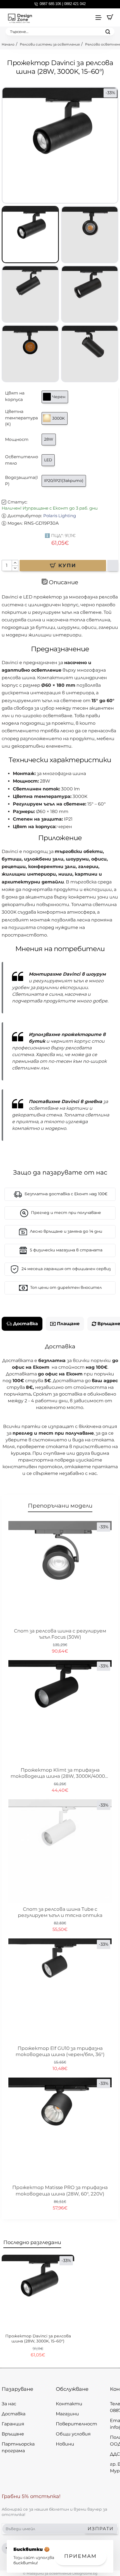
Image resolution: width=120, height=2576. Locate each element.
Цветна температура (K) (21, 418)
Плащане (68, 1324)
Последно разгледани (32, 2242)
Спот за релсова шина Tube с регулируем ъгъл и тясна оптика (60, 1912)
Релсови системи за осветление (50, 44)
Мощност (17, 439)
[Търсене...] (108, 32)
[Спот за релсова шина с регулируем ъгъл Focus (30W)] (60, 1573)
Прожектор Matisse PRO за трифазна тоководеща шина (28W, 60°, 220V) (60, 2190)
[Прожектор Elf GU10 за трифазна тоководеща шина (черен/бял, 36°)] (60, 1990)
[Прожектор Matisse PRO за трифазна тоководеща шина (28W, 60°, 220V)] (60, 2129)
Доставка (26, 1324)
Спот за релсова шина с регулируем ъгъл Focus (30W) (60, 1634)
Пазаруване (17, 2389)
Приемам (80, 2556)
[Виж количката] (110, 17)
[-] (15, 568)
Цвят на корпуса (15, 396)
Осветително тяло (22, 460)
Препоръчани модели (60, 1506)
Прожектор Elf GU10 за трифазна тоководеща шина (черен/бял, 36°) (60, 2051)
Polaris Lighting (60, 516)
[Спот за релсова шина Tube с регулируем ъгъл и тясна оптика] (60, 1851)
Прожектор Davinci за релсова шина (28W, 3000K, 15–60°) (38, 2339)
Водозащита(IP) (21, 481)
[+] (15, 563)
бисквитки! (26, 2563)
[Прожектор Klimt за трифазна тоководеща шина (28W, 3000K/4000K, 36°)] (60, 1712)
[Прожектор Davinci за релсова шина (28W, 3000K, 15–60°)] (38, 2291)
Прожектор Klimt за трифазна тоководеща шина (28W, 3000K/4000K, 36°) (60, 1773)
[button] (63, 565)
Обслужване (72, 2389)
